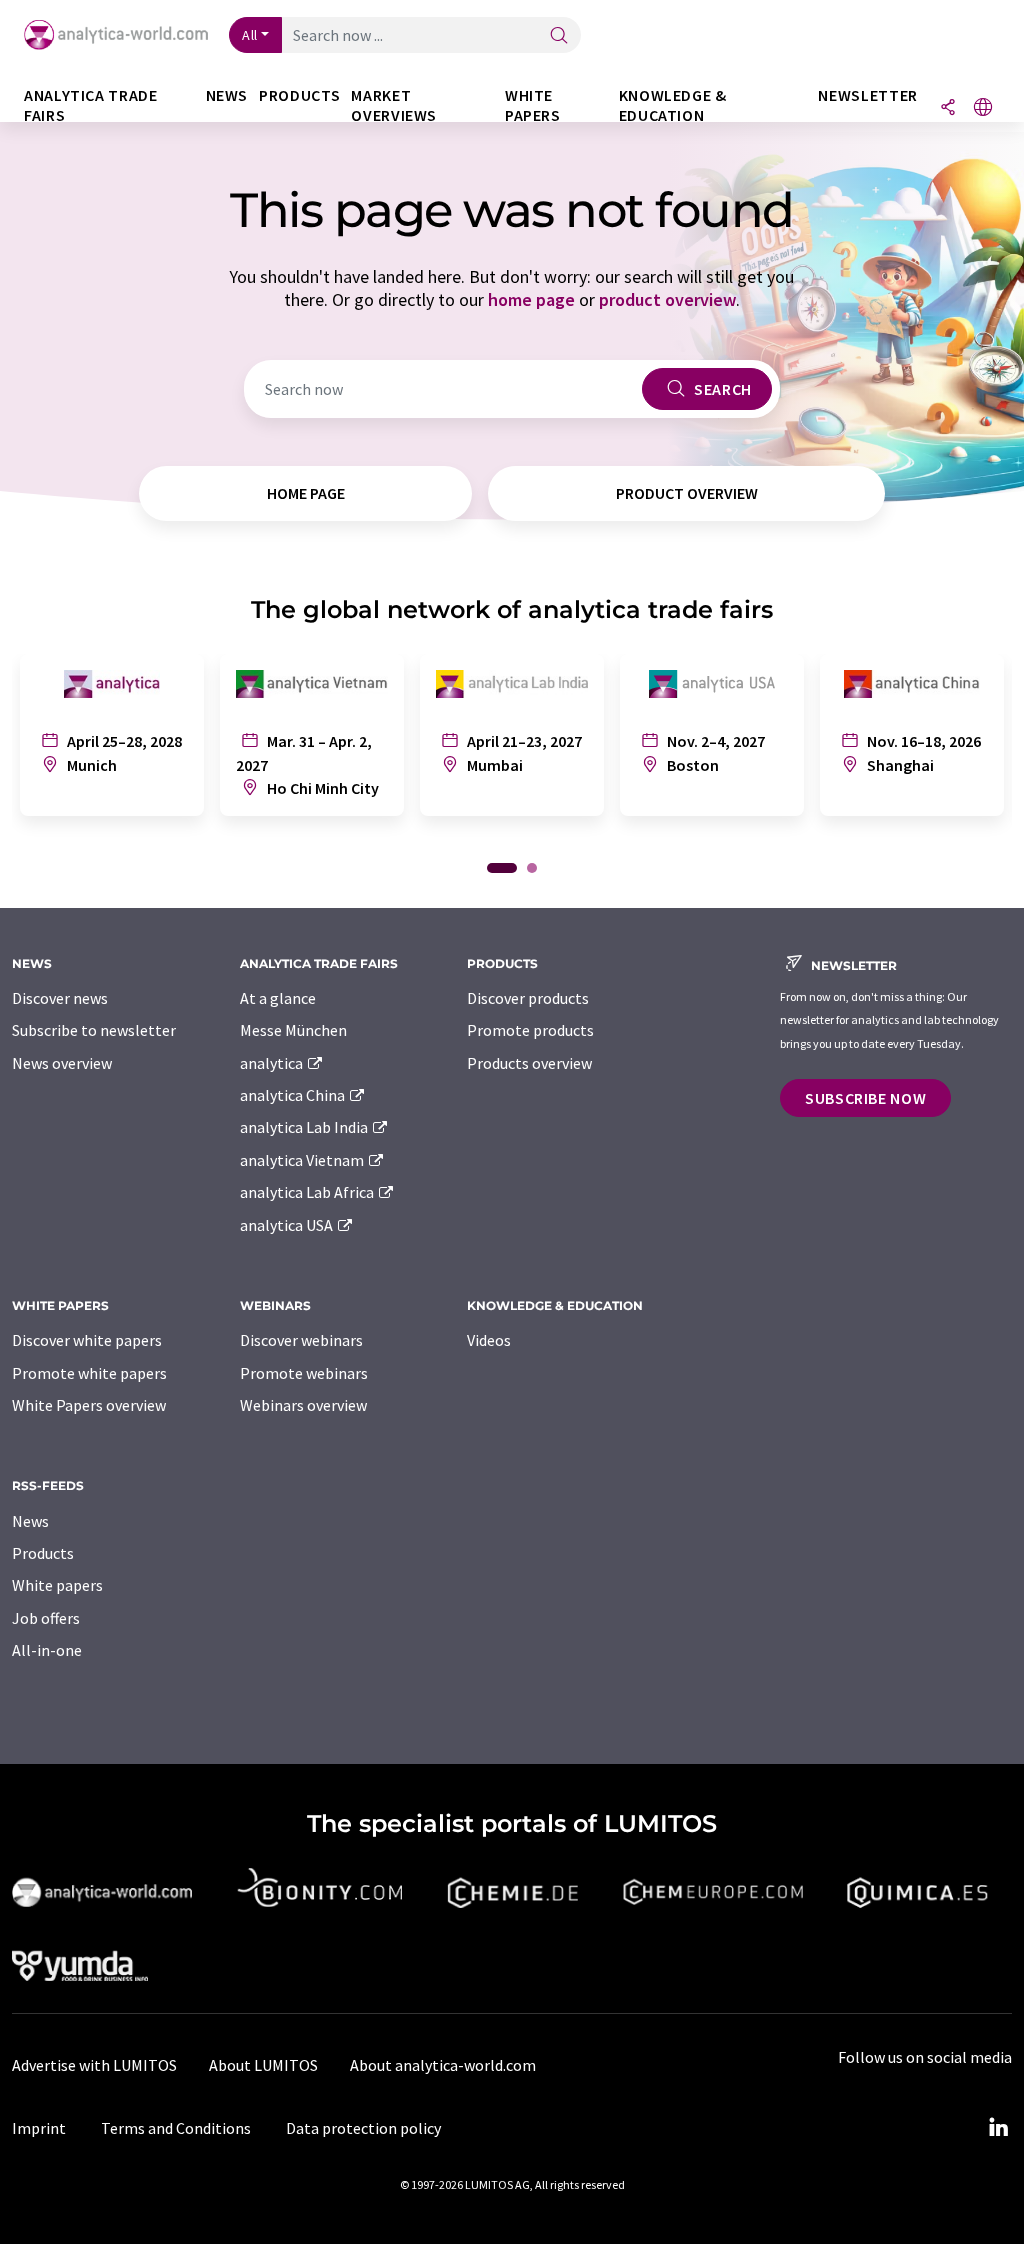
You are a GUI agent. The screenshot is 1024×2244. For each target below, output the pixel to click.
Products (43, 1553)
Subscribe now (865, 1098)
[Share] (948, 108)
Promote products (530, 1030)
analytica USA (288, 1225)
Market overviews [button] (394, 105)
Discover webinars (301, 1340)
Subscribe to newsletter (94, 1030)
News (30, 1521)
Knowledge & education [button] (673, 105)
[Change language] (983, 108)
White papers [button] (533, 105)
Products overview (529, 1063)
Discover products (528, 998)
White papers (57, 1585)
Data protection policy (363, 2128)
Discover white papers (87, 1340)
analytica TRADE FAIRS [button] (91, 105)
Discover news (60, 998)
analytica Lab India (305, 1127)
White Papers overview (89, 1405)
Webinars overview (303, 1405)
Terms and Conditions (176, 2128)
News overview (62, 1063)
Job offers (46, 1618)
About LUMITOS (263, 2065)
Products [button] (299, 95)
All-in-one (47, 1650)
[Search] (559, 36)
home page (531, 299)
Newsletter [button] (867, 95)
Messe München (293, 1030)
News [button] (227, 95)
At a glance (278, 998)
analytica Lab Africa (308, 1192)
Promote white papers (89, 1373)
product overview (667, 299)
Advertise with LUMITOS (94, 2065)
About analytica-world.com (443, 2065)
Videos (489, 1340)
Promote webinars (304, 1373)
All (250, 35)
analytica (273, 1063)
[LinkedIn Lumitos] (998, 2128)
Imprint (39, 2128)
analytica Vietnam (303, 1160)
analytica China (294, 1095)
